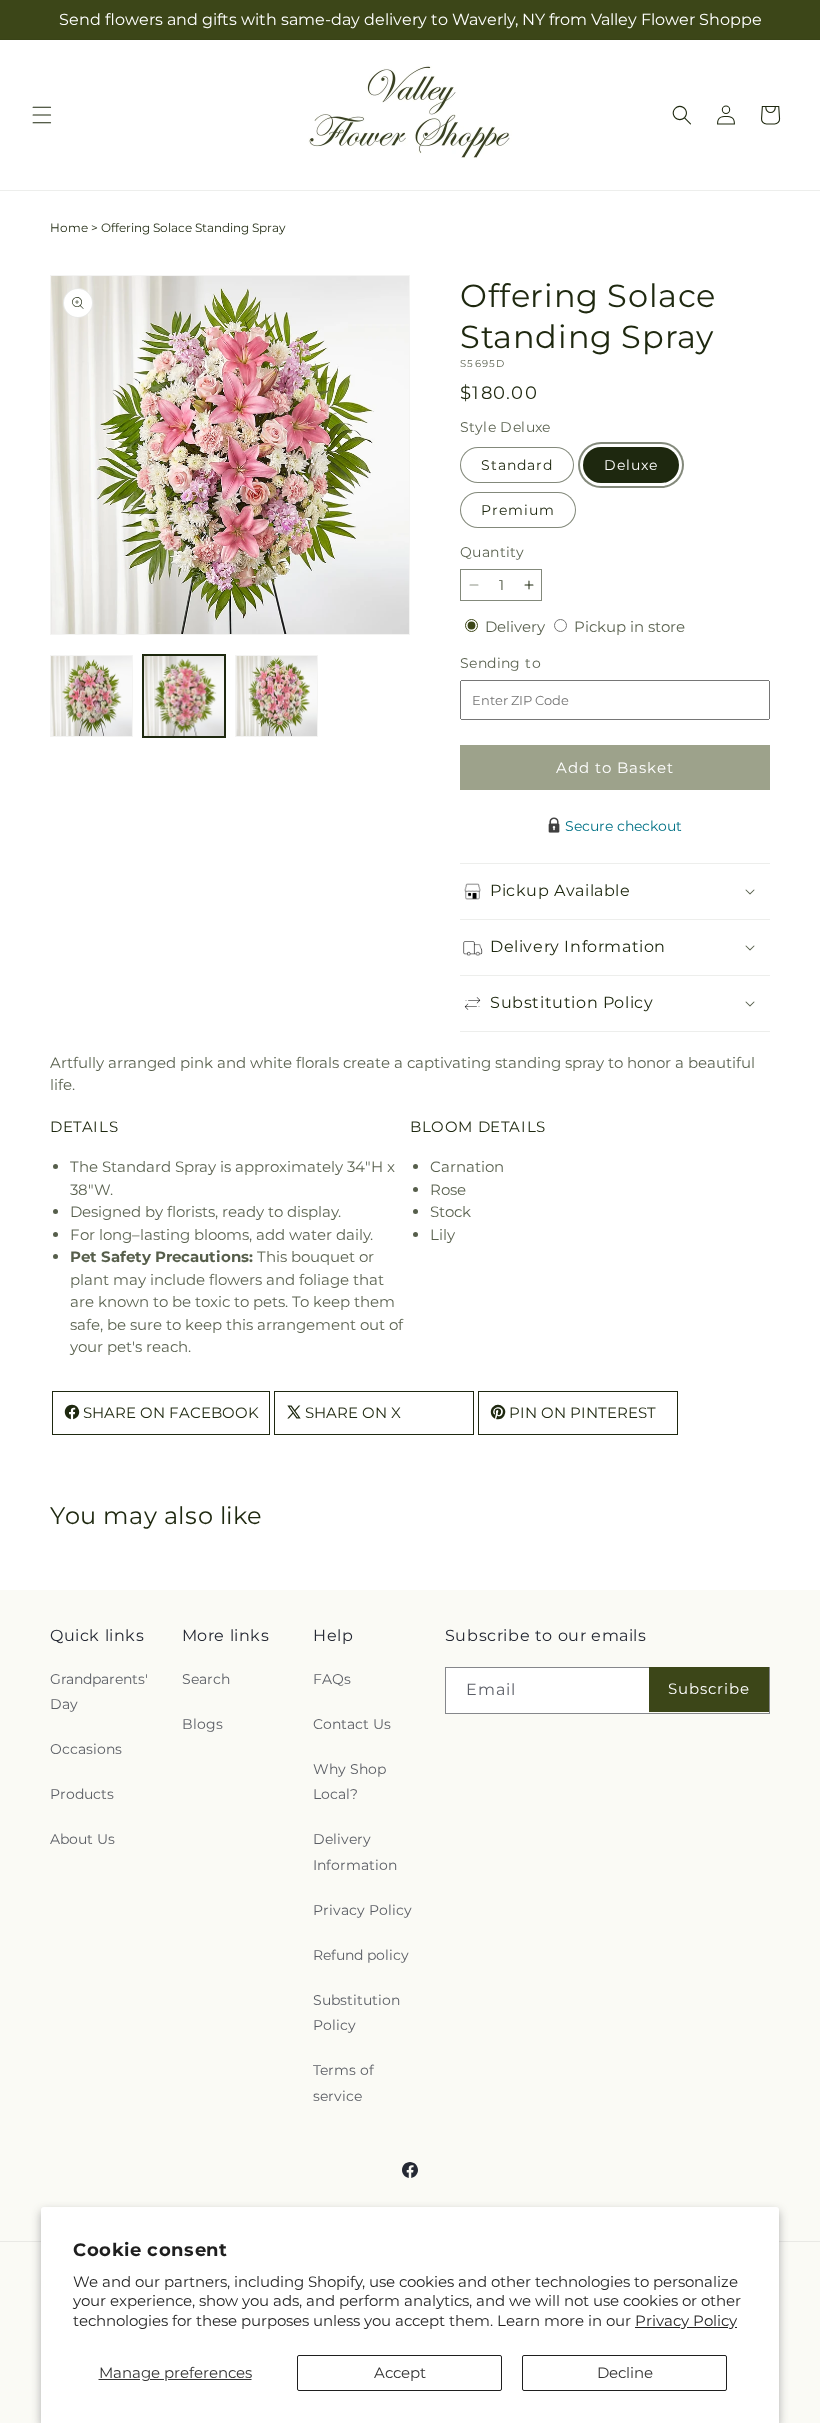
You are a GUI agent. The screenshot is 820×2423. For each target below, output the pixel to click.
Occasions (86, 1749)
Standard (517, 465)
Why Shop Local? (349, 1781)
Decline (625, 2372)
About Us (82, 1839)
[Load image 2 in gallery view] (184, 696)
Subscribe (709, 1688)
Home (69, 227)
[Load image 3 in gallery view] (276, 696)
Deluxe (631, 465)
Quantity (492, 552)
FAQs (332, 1679)
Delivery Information (355, 1851)
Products (82, 1794)
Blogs (202, 1724)
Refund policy (361, 1955)
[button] (42, 115)
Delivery (517, 626)
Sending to (530, 663)
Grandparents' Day (99, 1691)
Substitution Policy (356, 2012)
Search (206, 1679)
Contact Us (352, 1724)
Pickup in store (629, 626)
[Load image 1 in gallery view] (91, 696)
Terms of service (343, 2082)
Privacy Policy (686, 2320)
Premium (518, 510)
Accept (400, 2372)
